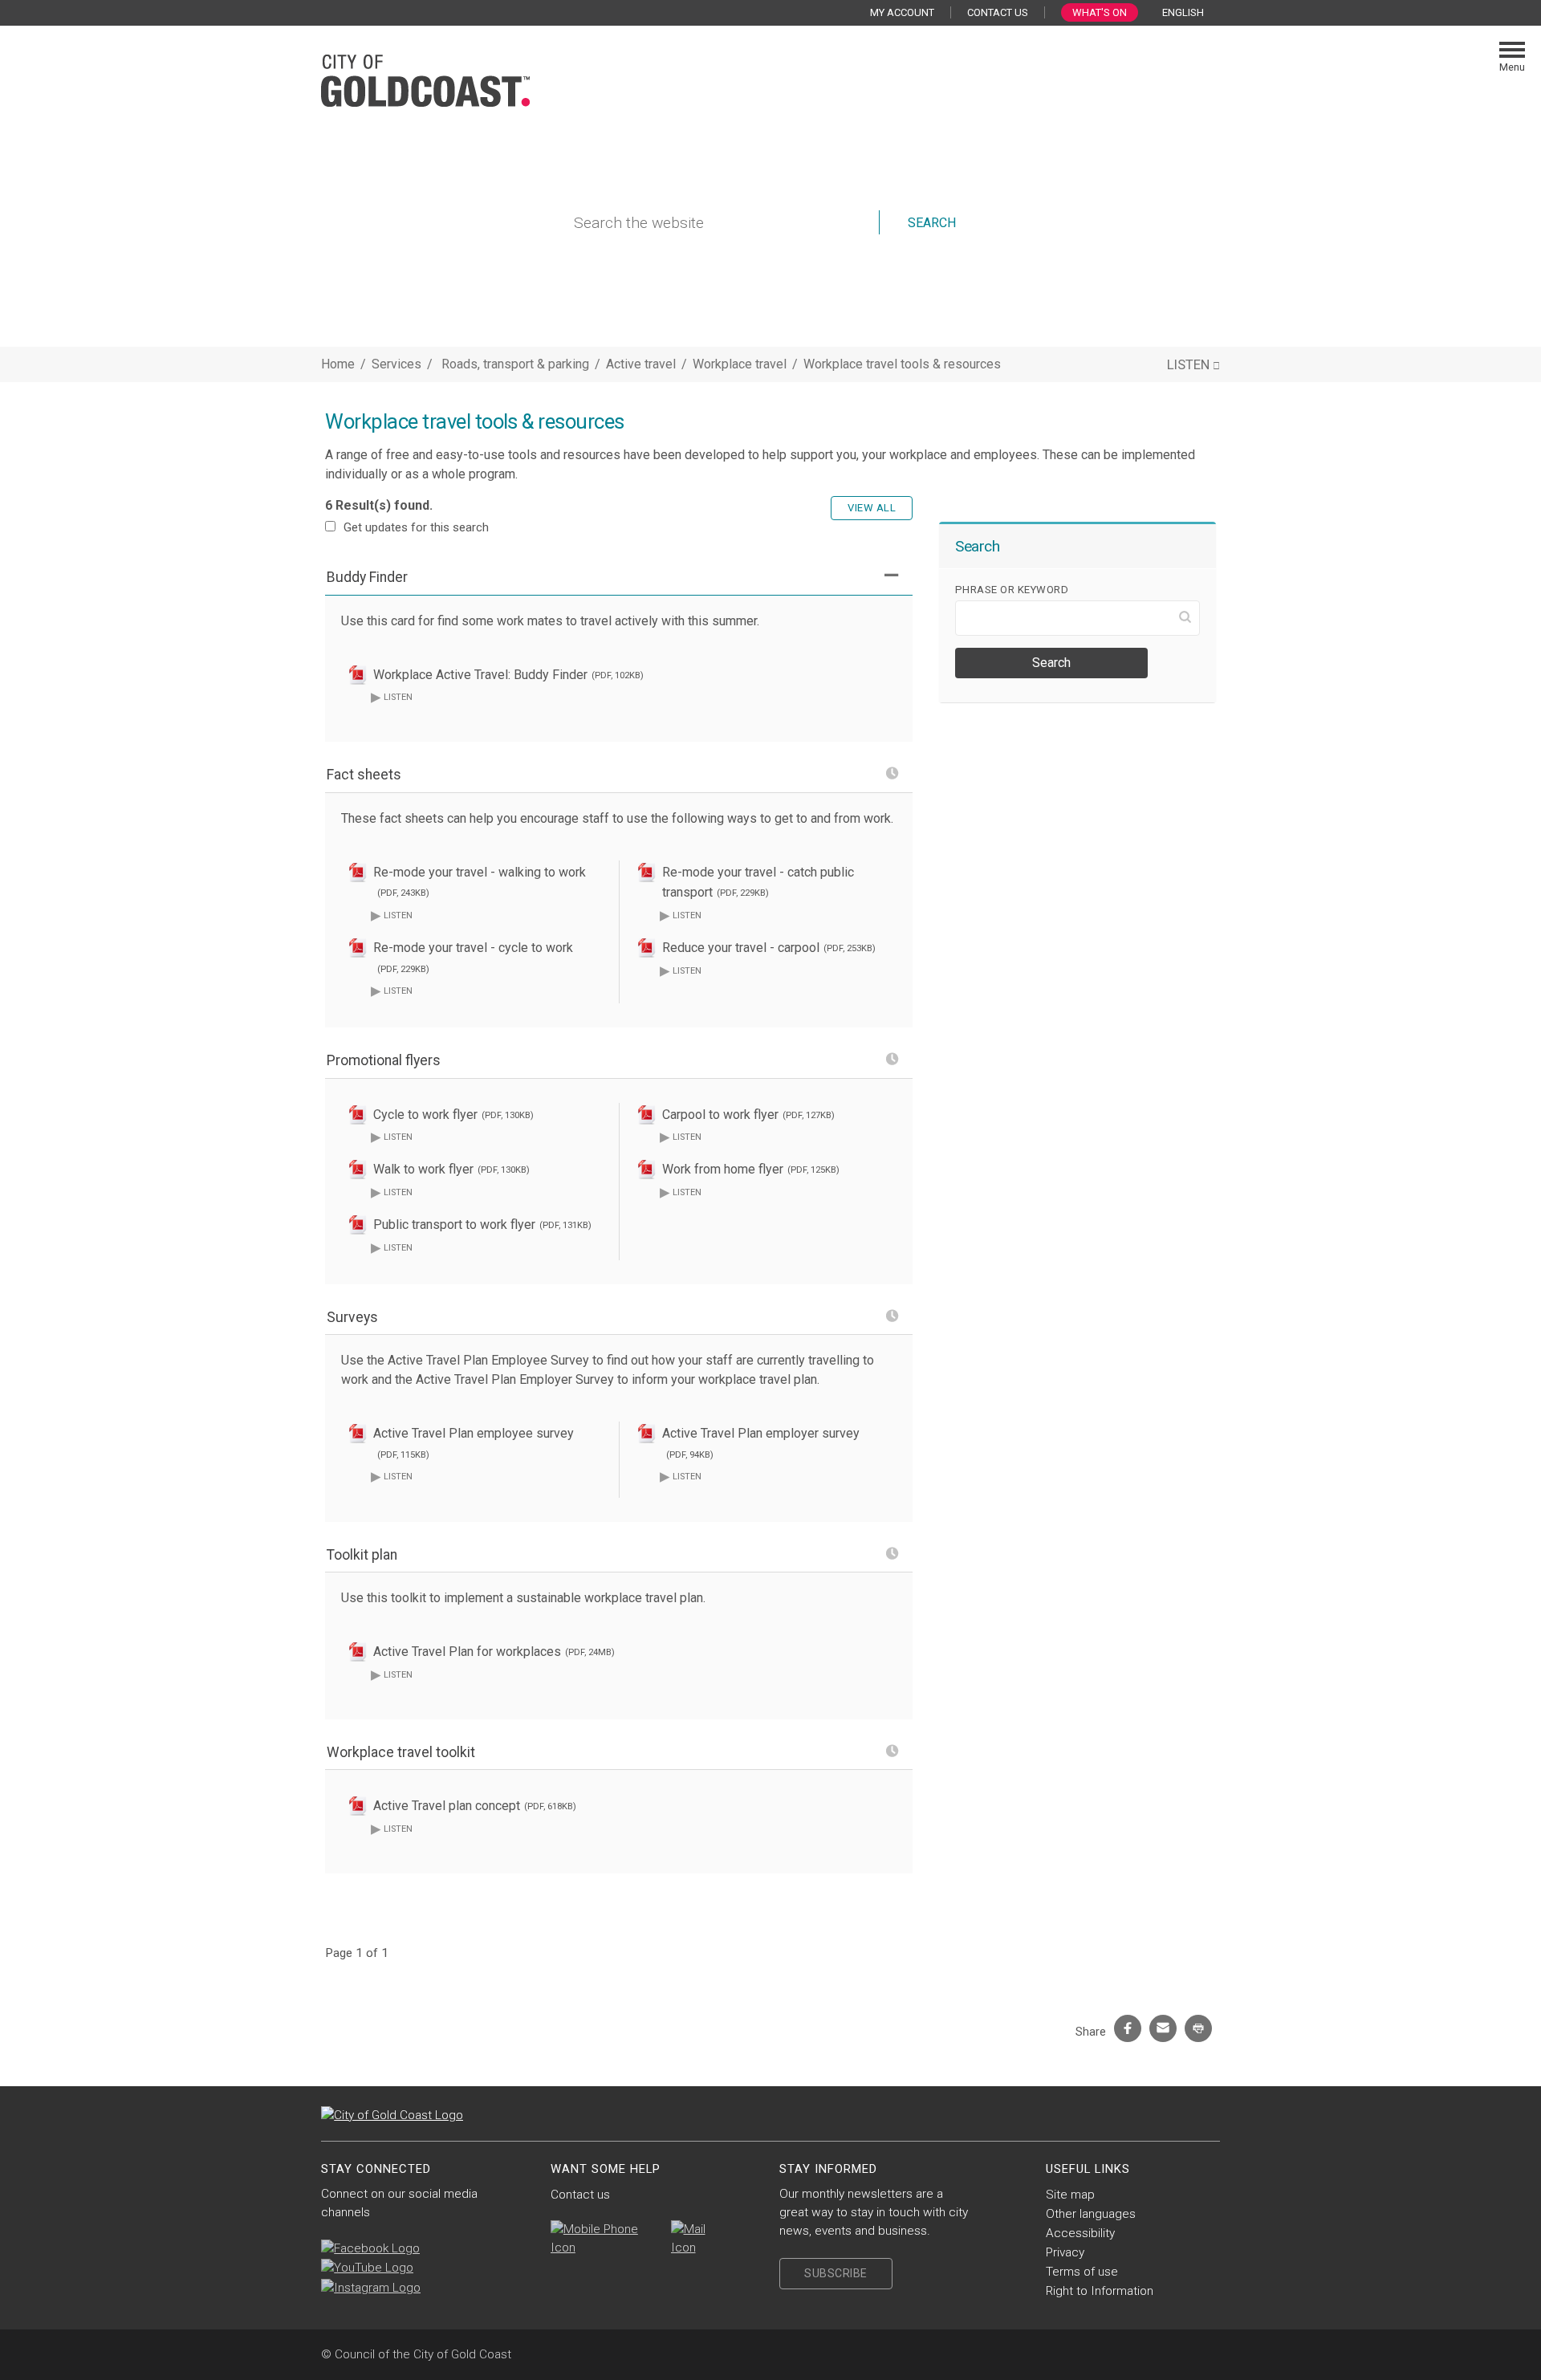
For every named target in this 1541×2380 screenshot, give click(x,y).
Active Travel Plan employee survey (474, 1443)
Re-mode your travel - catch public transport (758, 883)
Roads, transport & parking (517, 364)
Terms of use (1082, 2272)
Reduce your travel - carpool (769, 948)
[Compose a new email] (699, 2239)
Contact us (580, 2195)
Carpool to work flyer (748, 1115)
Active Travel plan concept (475, 1806)
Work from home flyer (751, 1169)
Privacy (1065, 2252)
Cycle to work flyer (453, 1115)
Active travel (642, 364)
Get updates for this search (416, 527)
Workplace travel (741, 364)
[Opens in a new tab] (370, 2248)
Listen (392, 696)
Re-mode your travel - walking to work (480, 882)
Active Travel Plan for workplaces (494, 1652)
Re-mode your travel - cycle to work (473, 957)
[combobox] (1189, 13)
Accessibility (1080, 2233)
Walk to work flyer (451, 1169)
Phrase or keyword (1012, 590)
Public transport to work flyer (482, 1225)
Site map (1070, 2195)
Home (338, 364)
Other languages (1091, 2214)
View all (872, 508)
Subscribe (836, 2273)
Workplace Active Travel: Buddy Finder (508, 675)
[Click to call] (603, 2239)
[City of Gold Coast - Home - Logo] (425, 79)
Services (396, 364)
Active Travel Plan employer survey (761, 1443)
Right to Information (1100, 2291)
